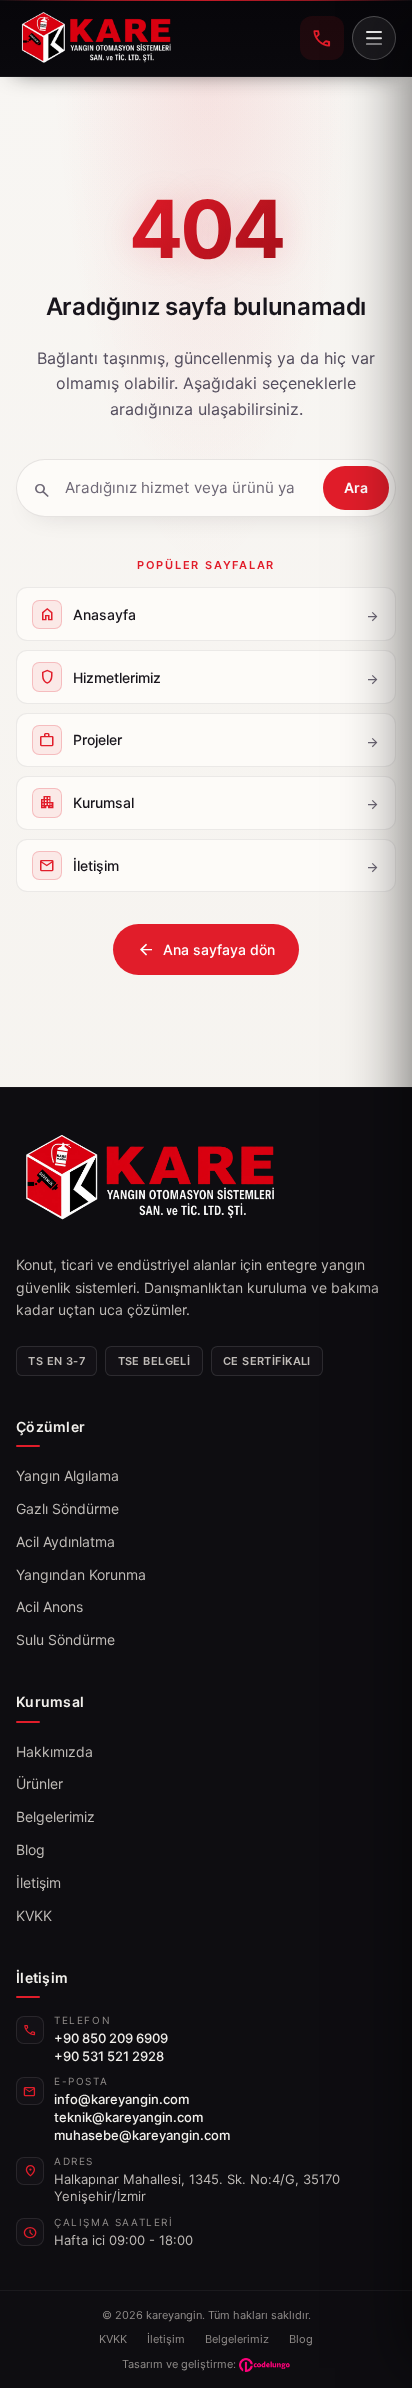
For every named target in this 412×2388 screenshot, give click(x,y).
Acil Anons (49, 1606)
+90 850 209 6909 (111, 2038)
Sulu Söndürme (65, 1639)
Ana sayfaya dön (206, 950)
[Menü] (374, 38)
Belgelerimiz (55, 1816)
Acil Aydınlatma (65, 1541)
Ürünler (39, 1783)
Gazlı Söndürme (67, 1508)
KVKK (34, 1915)
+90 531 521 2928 (109, 2056)
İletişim (38, 1882)
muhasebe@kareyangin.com (142, 2135)
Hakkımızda (54, 1751)
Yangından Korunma (81, 1574)
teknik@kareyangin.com (128, 2117)
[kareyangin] (96, 38)
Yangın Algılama (67, 1475)
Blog (30, 1849)
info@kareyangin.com (121, 2099)
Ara (356, 487)
